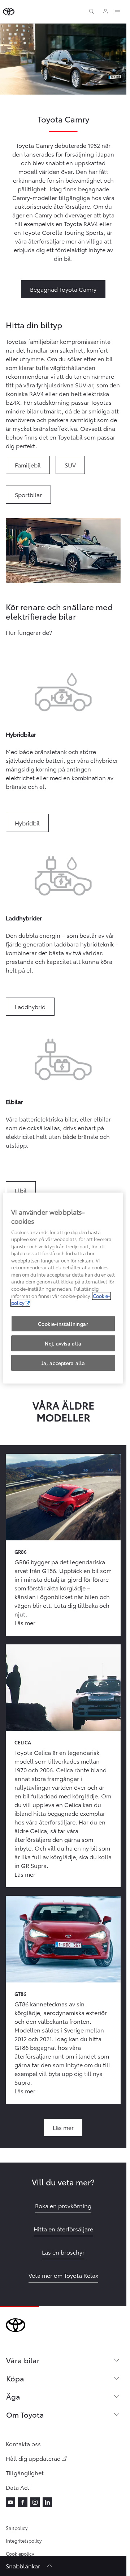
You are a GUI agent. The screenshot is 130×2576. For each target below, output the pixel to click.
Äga (13, 2396)
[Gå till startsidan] (9, 12)
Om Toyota (25, 2414)
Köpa (15, 2378)
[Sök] (92, 12)
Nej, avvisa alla (63, 1343)
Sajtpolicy (17, 2528)
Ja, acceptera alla (63, 1363)
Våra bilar (23, 2360)
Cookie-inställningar (63, 1324)
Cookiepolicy (20, 2554)
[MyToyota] (105, 12)
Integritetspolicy (24, 2540)
